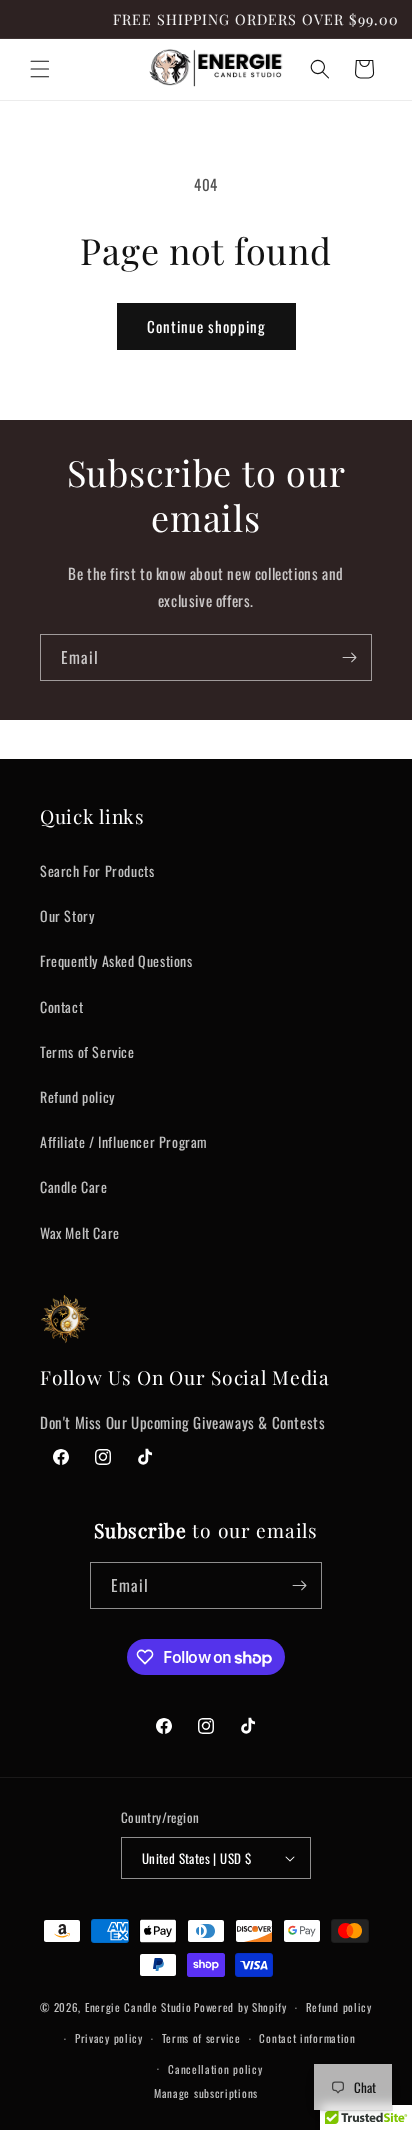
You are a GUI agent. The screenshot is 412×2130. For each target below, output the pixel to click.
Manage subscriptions (206, 2093)
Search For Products (97, 870)
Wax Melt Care (80, 1232)
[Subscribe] (349, 657)
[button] (40, 69)
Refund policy (77, 1096)
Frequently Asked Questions (116, 960)
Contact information (307, 2038)
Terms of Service (87, 1051)
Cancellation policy (215, 2069)
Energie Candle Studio (138, 2007)
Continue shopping (206, 326)
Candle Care (74, 1186)
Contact (61, 1006)
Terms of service (201, 2038)
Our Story (67, 915)
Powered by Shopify (240, 2007)
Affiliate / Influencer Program (124, 1141)
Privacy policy (109, 2038)
